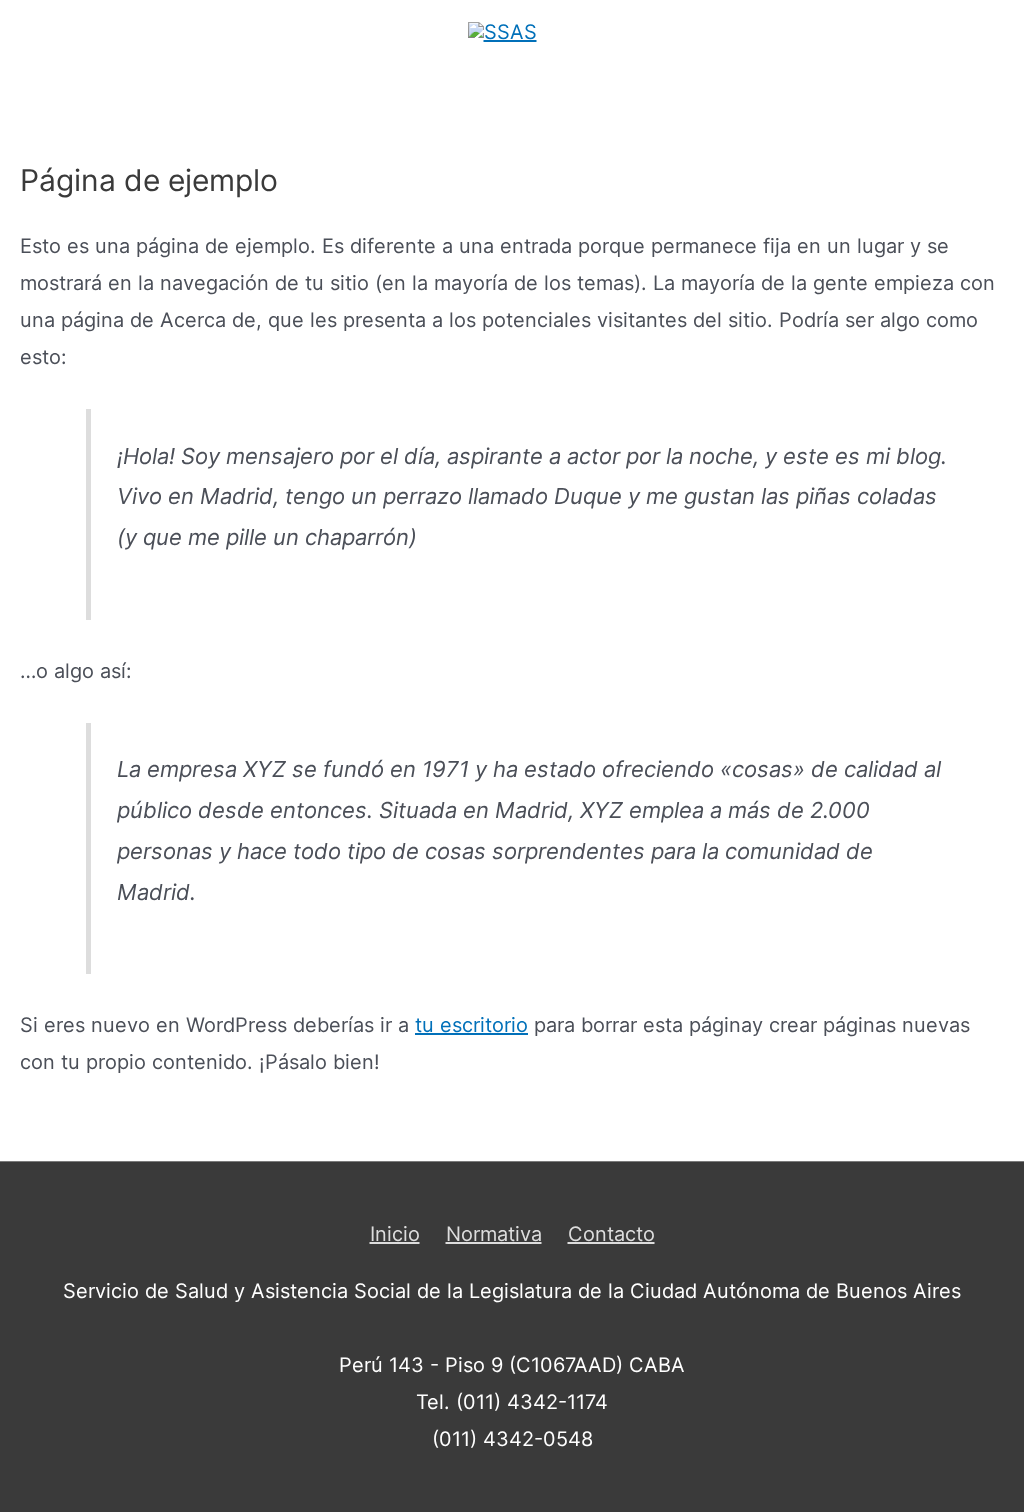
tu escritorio (471, 1025)
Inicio (395, 1234)
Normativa (494, 1234)
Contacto (611, 1234)
